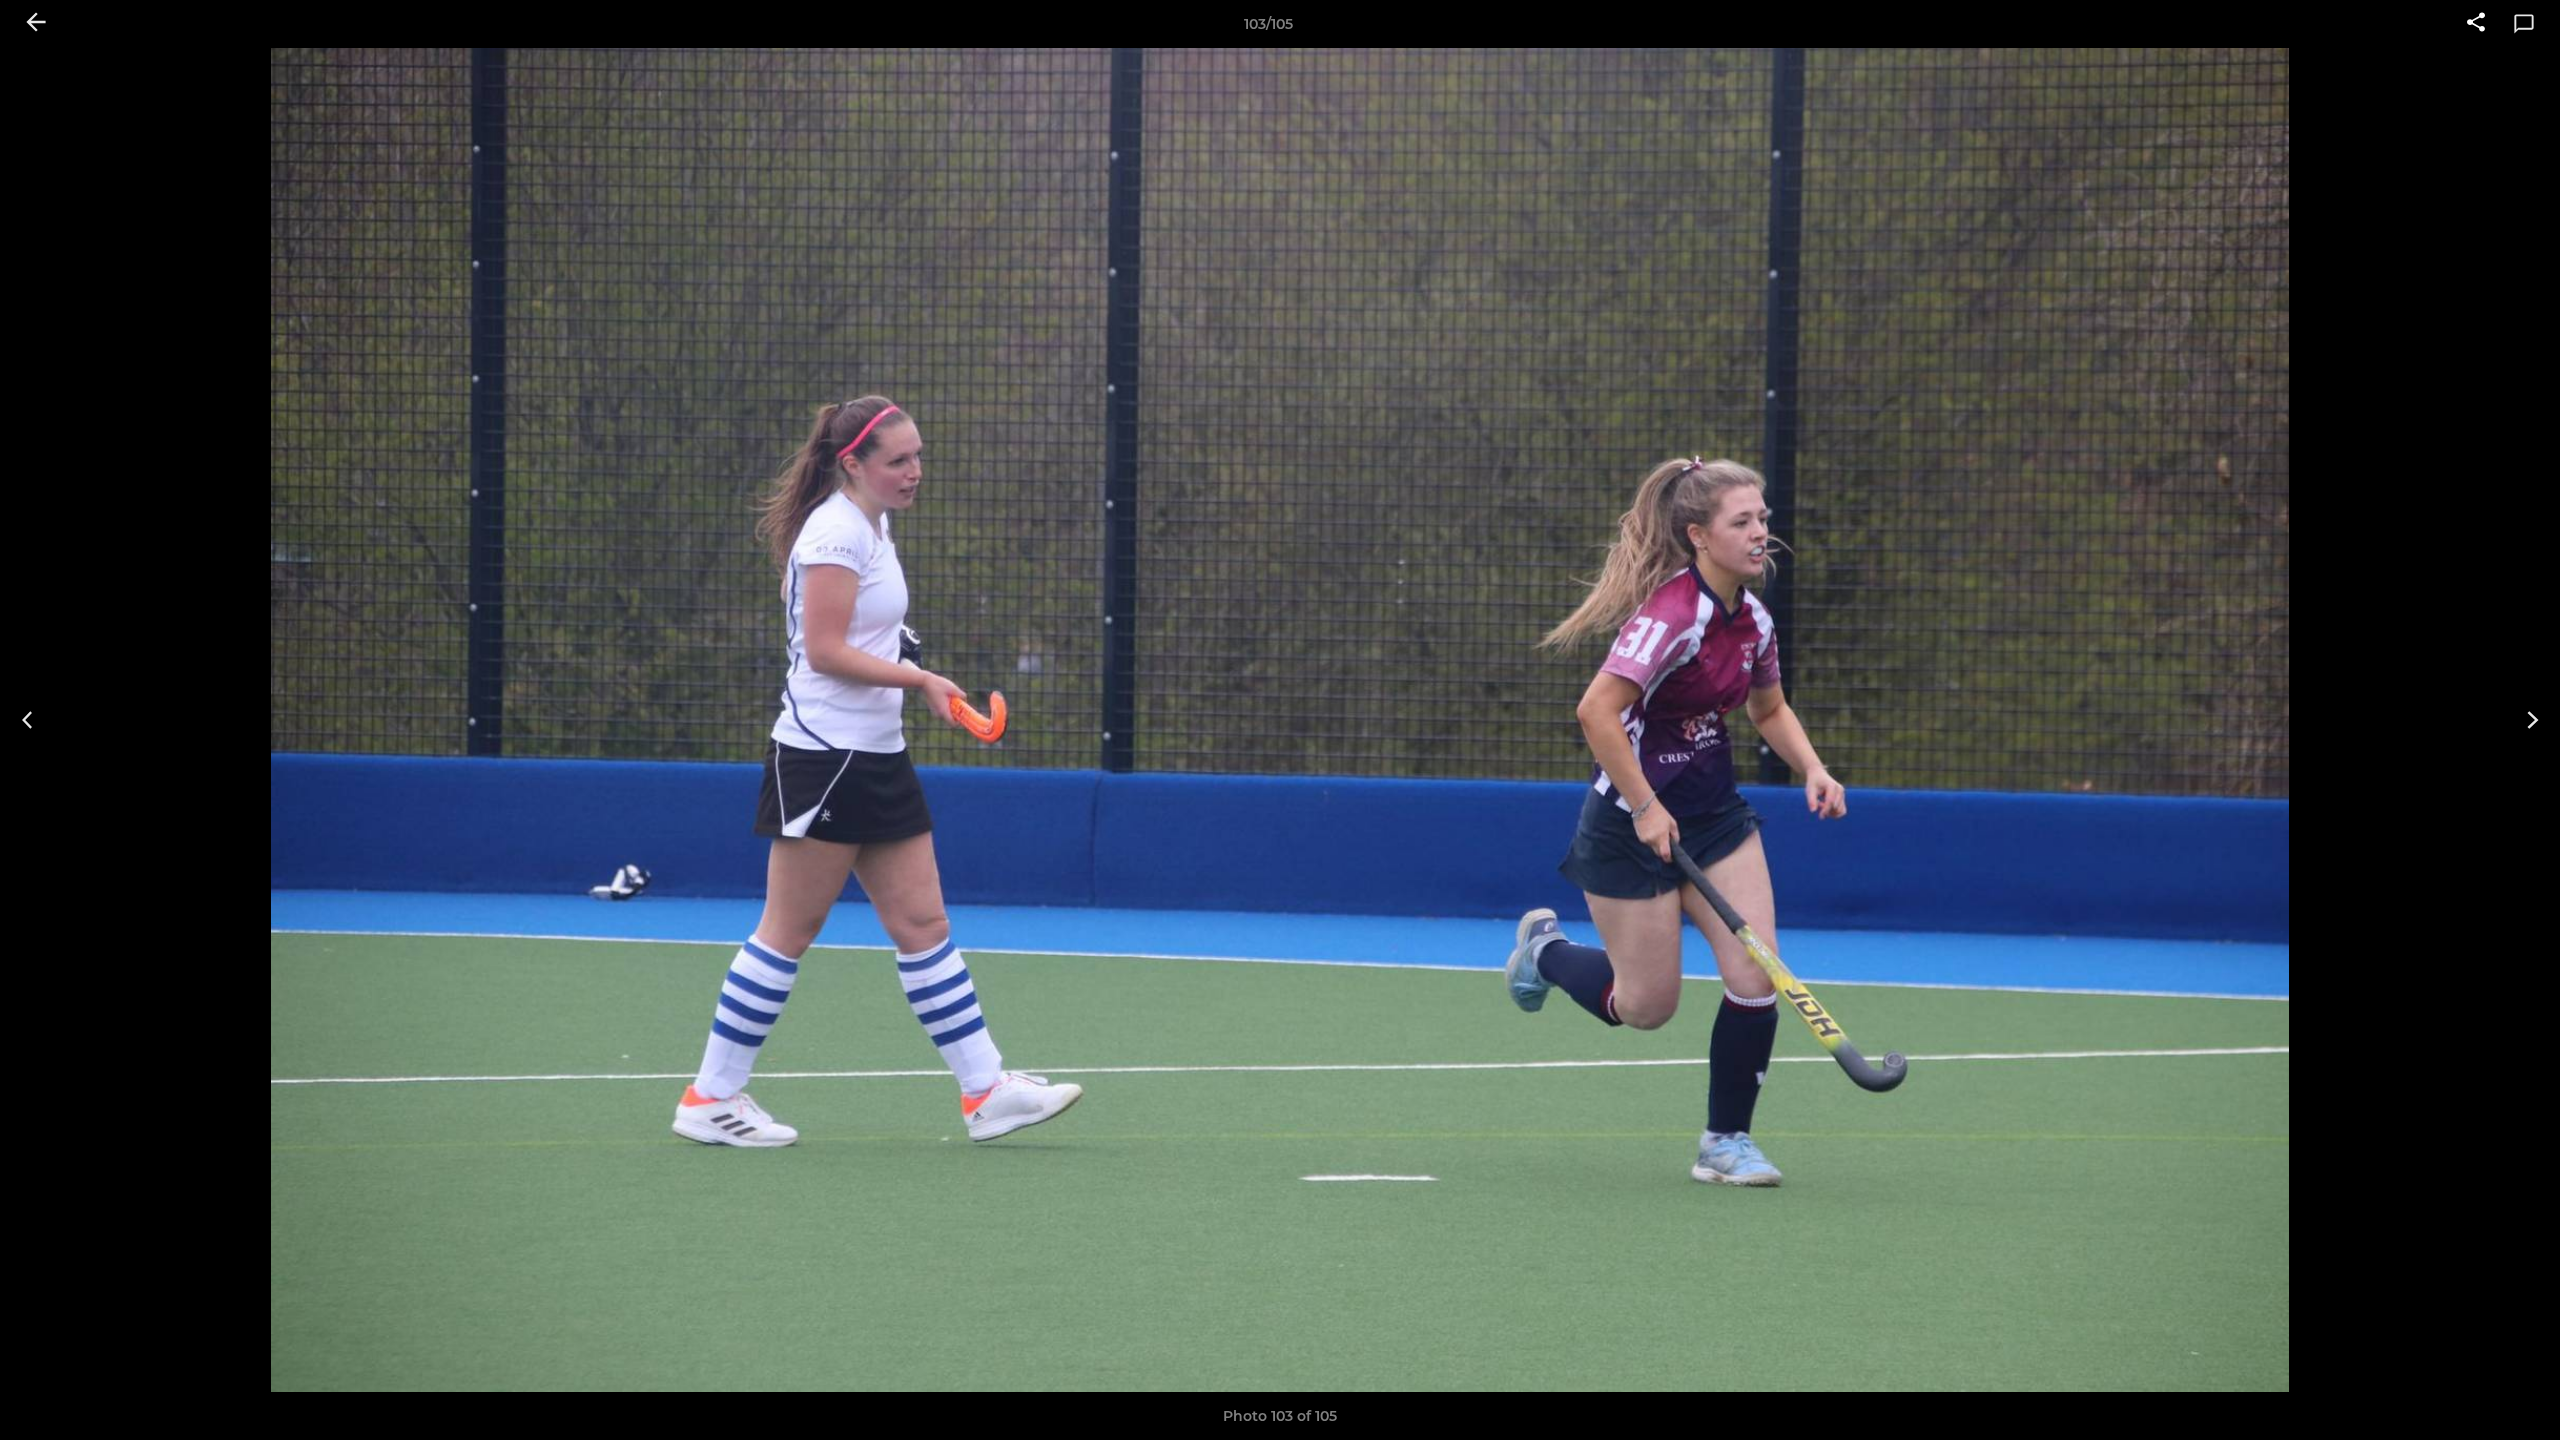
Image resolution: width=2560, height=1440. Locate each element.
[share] (2476, 24)
